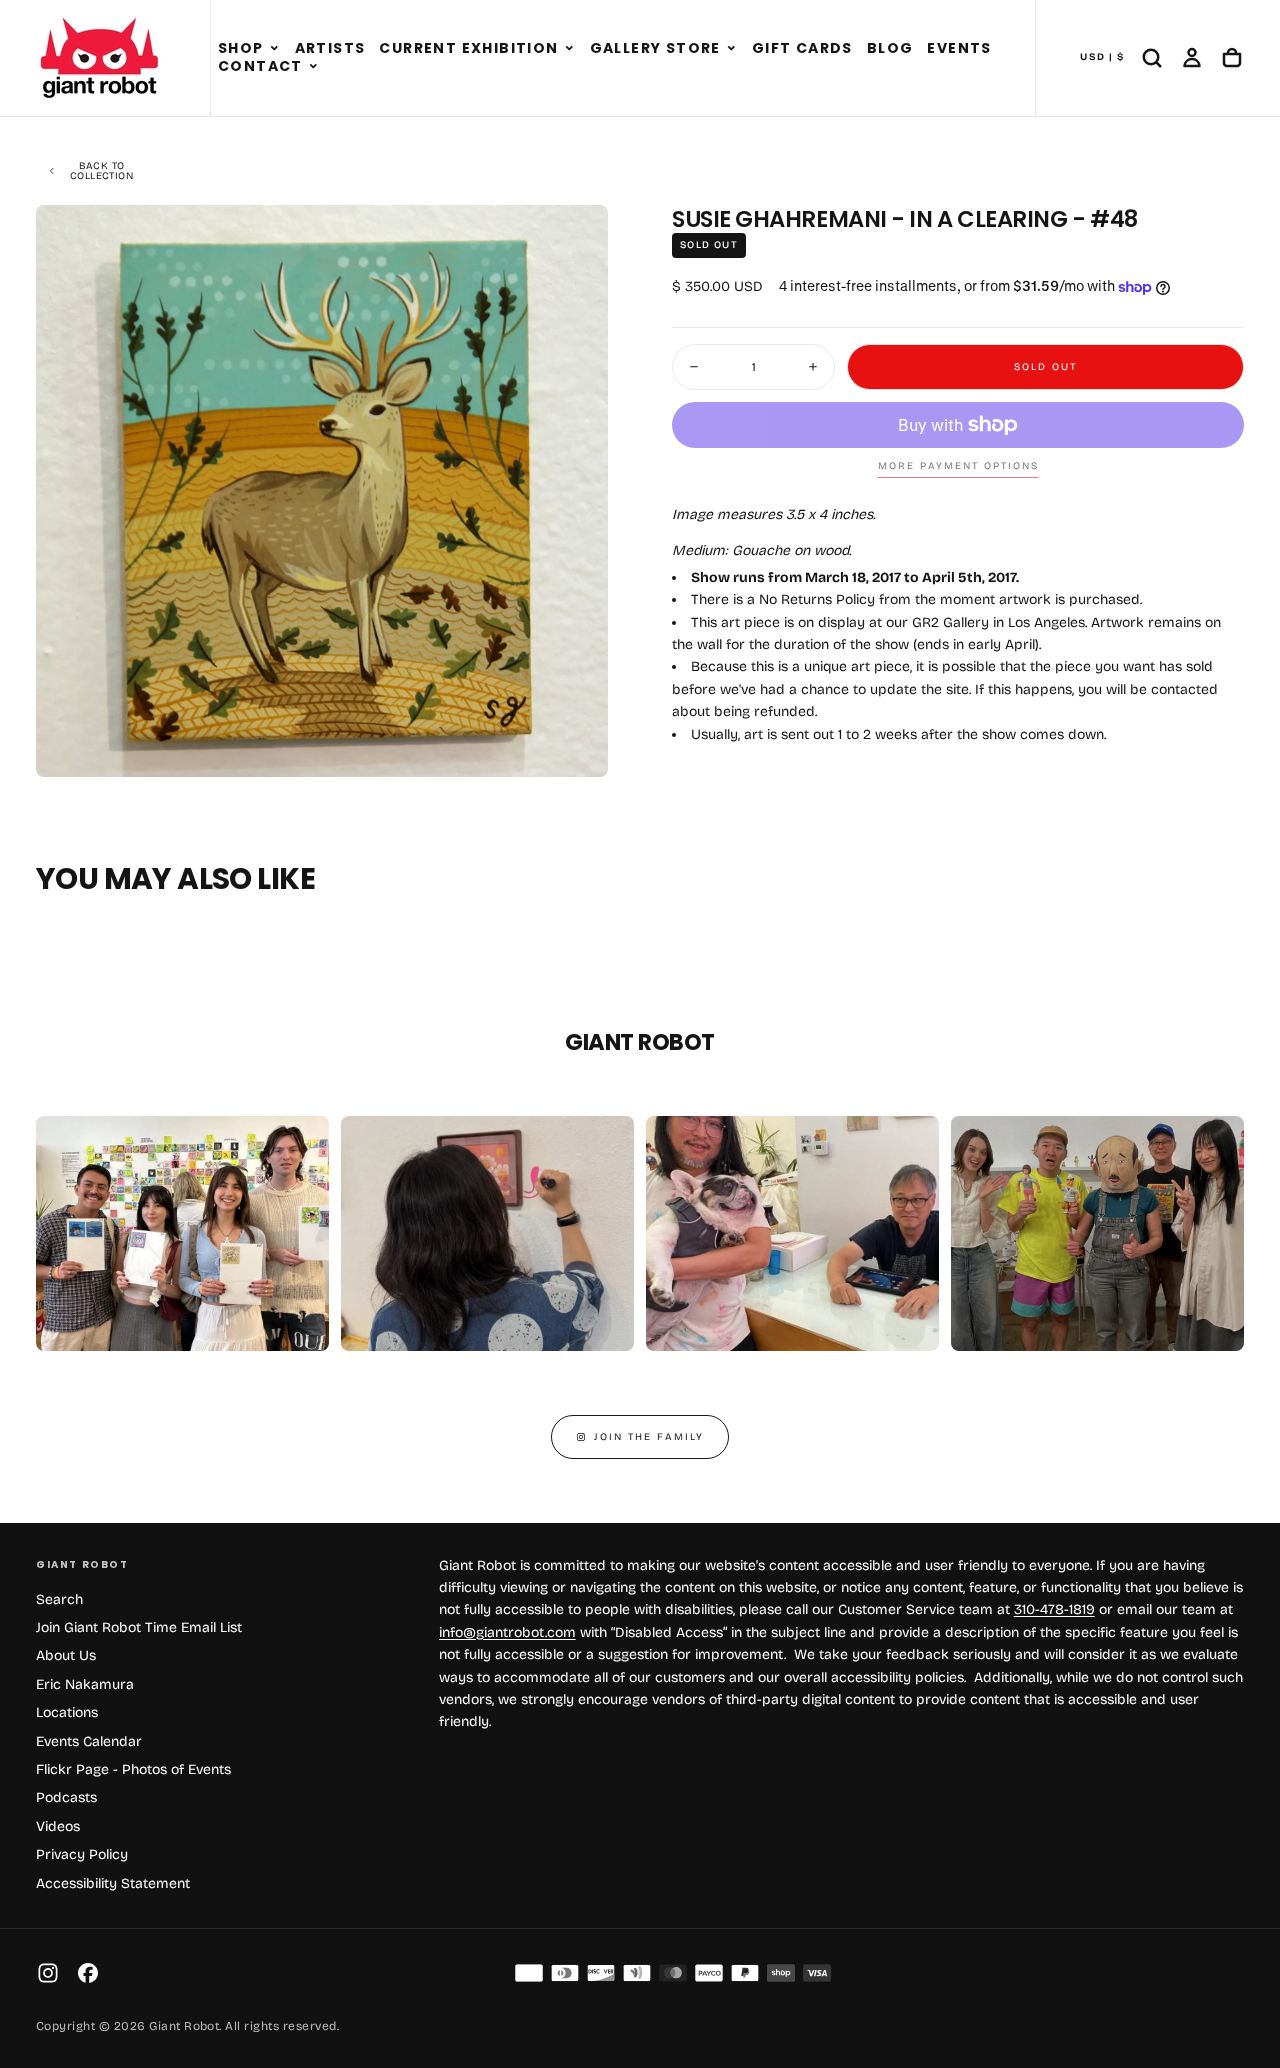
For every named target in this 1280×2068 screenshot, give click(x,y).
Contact (260, 66)
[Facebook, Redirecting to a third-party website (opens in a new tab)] (88, 1973)
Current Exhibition (468, 48)
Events (959, 48)
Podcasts (66, 1797)
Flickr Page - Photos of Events (133, 1769)
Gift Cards (802, 48)
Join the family (649, 1437)
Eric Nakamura (85, 1684)
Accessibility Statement (113, 1883)
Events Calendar (89, 1741)
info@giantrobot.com (507, 1632)
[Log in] (1192, 58)
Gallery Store (655, 48)
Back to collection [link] (101, 171)
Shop (241, 48)
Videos (58, 1826)
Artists (330, 48)
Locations (67, 1712)
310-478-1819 (1054, 1609)
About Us (66, 1655)
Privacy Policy (82, 1854)
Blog (890, 48)
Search (59, 1599)
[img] (529, 1973)
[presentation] (576, 745)
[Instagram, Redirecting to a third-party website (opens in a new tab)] (48, 1973)
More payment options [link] (958, 466)
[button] (274, 49)
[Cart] (1232, 58)
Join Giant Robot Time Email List (139, 1627)
